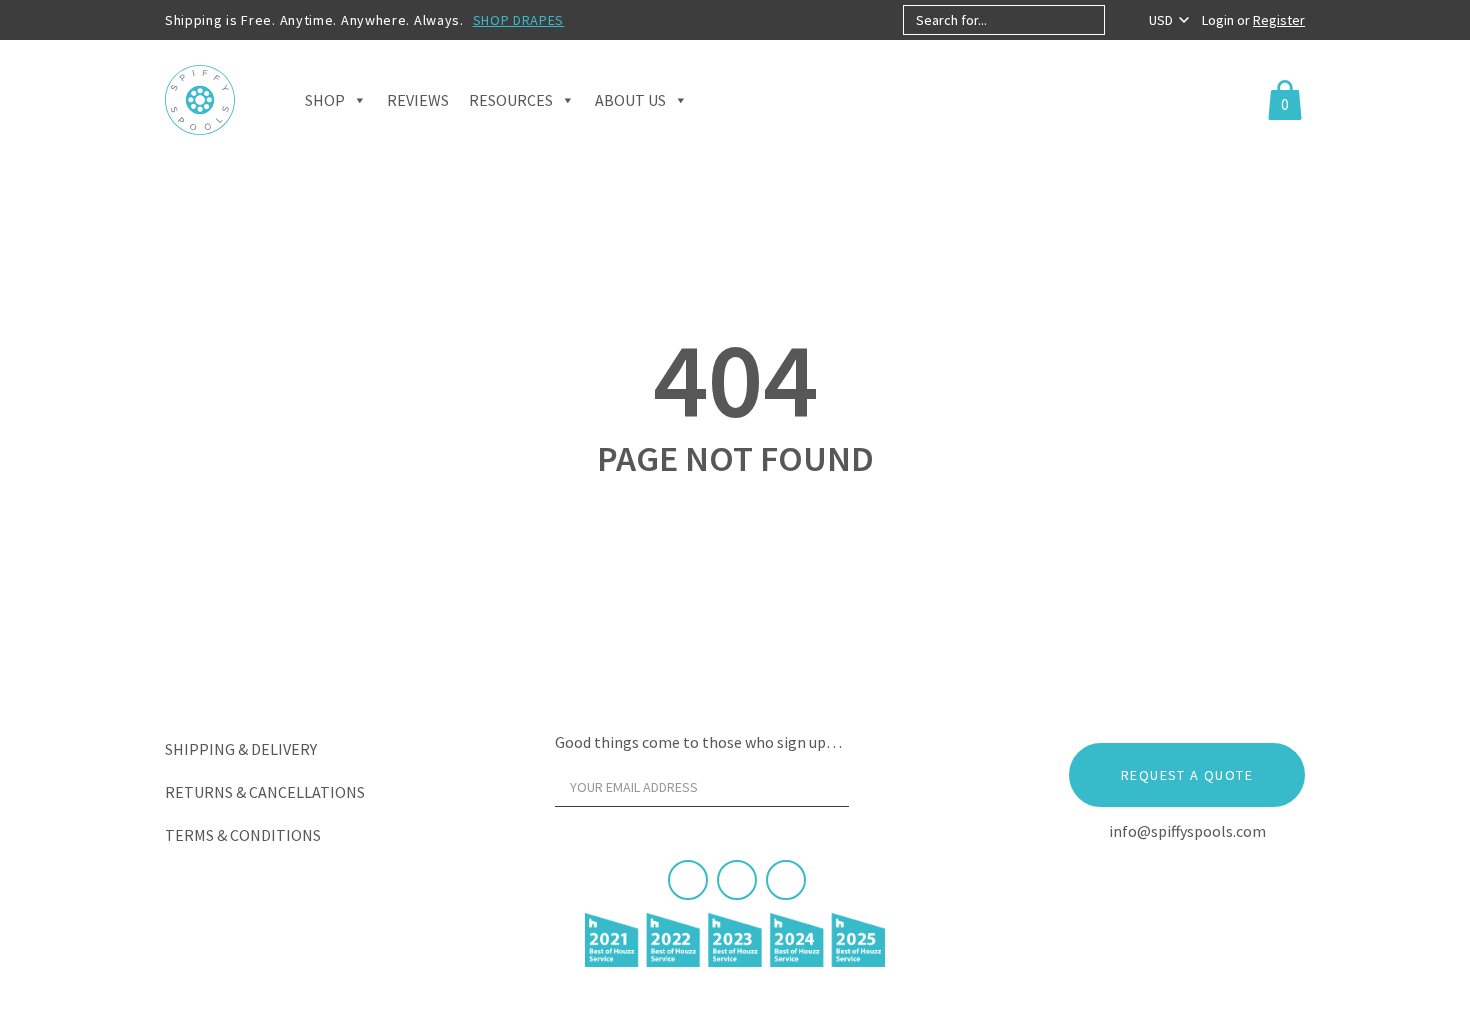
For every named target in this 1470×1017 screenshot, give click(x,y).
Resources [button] (511, 100)
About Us (630, 100)
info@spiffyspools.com (1187, 831)
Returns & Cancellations (265, 792)
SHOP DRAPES (519, 20)
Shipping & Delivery (241, 749)
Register (1279, 20)
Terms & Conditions (243, 835)
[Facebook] (688, 880)
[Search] (1121, 20)
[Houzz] (786, 880)
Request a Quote (1187, 775)
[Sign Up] (887, 792)
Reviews (418, 100)
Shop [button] (325, 100)
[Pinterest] (737, 880)
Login (1219, 20)
